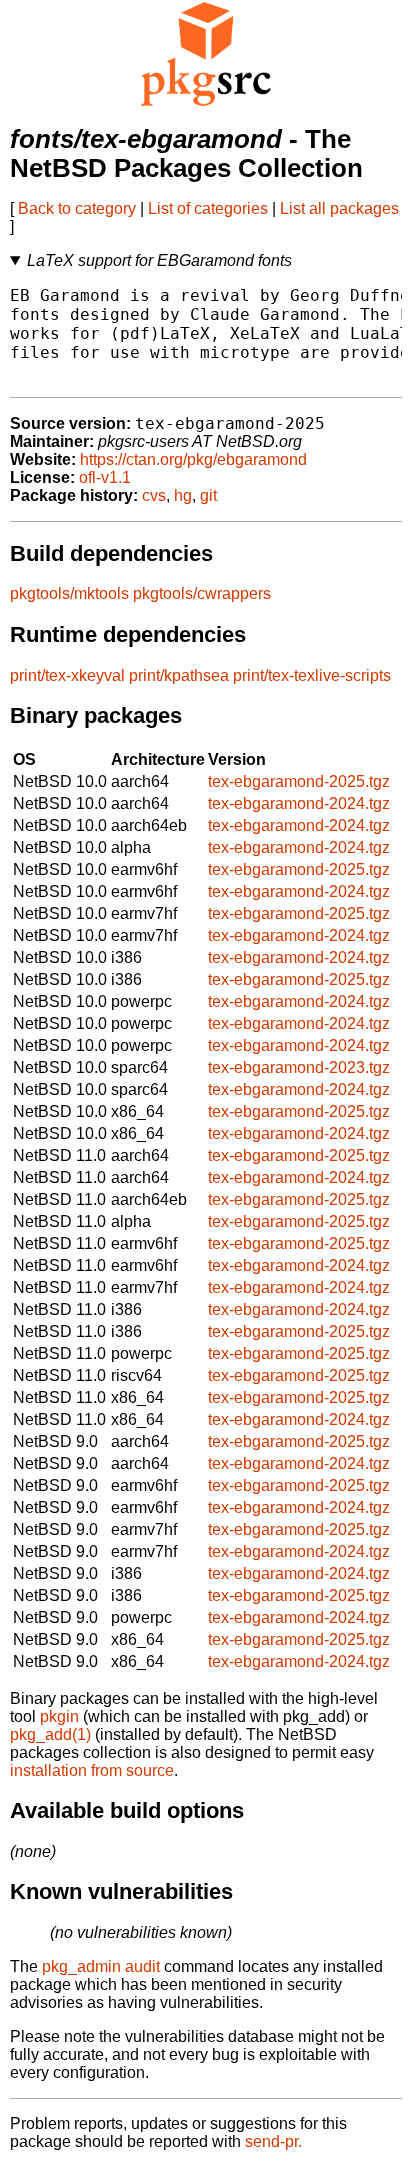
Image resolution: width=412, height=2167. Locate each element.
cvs (154, 495)
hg (183, 495)
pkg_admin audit (101, 1966)
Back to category (77, 208)
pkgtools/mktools (69, 593)
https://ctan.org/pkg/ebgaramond (193, 459)
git (208, 495)
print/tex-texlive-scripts (312, 675)
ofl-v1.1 (105, 477)
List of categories (208, 208)
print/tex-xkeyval (67, 675)
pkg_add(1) (50, 1734)
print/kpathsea (179, 675)
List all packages (339, 208)
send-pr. (273, 2141)
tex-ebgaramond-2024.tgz (299, 803)
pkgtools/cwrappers (202, 593)
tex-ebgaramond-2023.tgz (299, 1067)
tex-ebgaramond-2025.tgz (299, 781)
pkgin (59, 1716)
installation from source (92, 1770)
